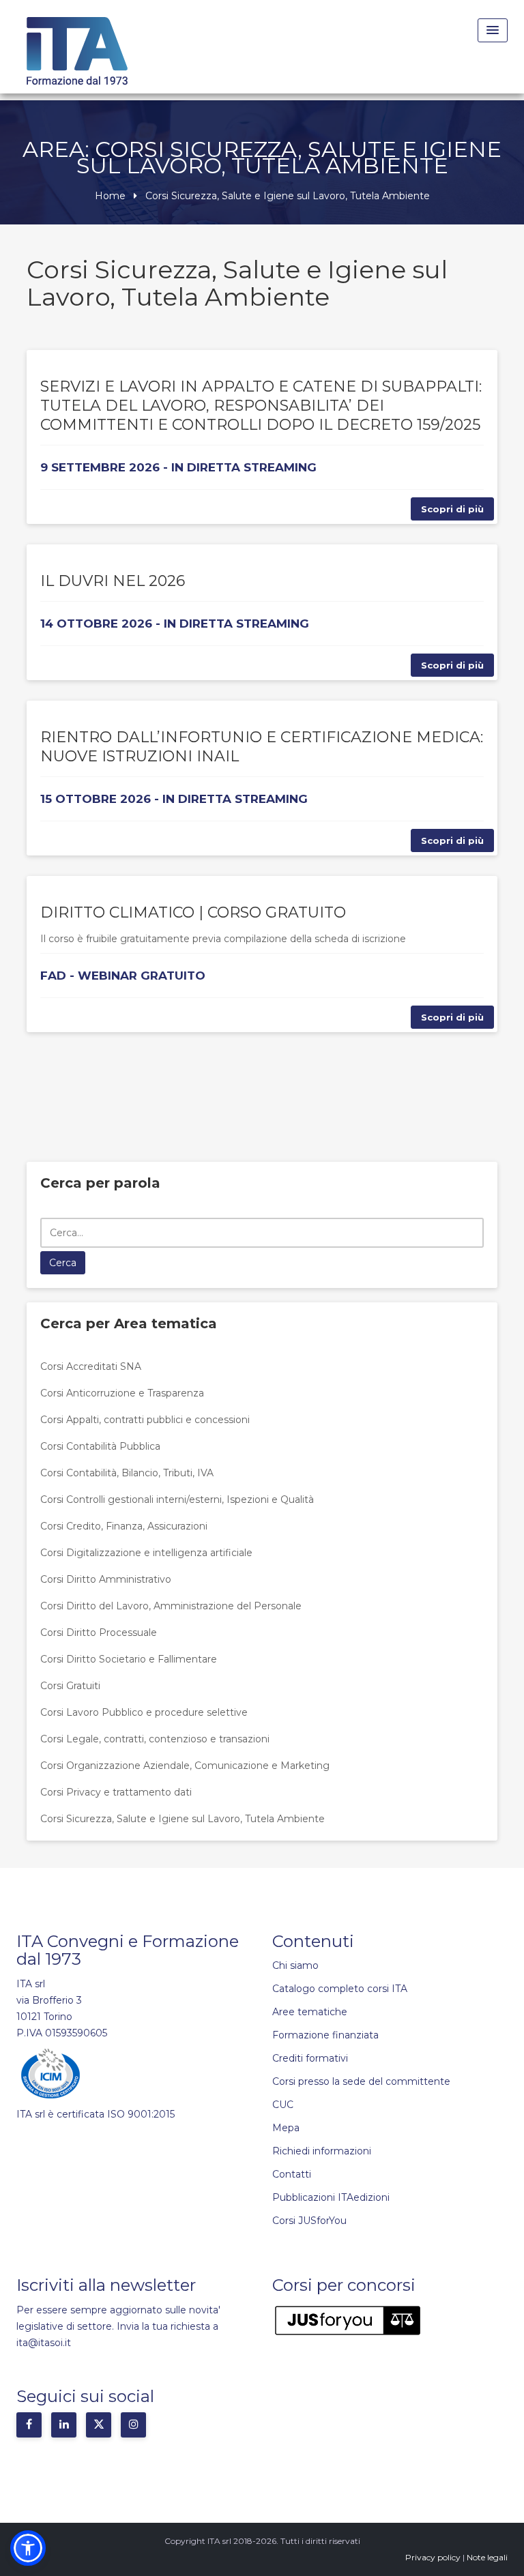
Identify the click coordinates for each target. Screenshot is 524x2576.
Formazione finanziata (325, 2035)
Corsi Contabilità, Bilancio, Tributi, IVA (127, 1473)
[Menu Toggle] (493, 30)
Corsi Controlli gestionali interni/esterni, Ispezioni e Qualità (177, 1499)
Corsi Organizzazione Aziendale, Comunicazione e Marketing (185, 1766)
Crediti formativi (310, 2058)
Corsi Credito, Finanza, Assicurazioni (124, 1526)
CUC (283, 2105)
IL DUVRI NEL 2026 (113, 581)
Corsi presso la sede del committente (361, 2081)
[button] (28, 2548)
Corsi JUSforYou (309, 2221)
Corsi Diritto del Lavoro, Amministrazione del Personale (171, 1606)
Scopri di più (452, 509)
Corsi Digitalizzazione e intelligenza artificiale (146, 1553)
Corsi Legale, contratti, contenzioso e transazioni (155, 1739)
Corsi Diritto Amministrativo (106, 1579)
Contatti (292, 2174)
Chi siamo (295, 1965)
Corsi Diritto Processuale (99, 1633)
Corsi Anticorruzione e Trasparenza (122, 1393)
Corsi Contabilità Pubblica (100, 1446)
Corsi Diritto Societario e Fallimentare (129, 1659)
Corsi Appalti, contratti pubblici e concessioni (145, 1420)
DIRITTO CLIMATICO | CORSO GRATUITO (193, 912)
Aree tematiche (310, 2012)
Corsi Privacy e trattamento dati (116, 1792)
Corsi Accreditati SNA (91, 1366)
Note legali (487, 2557)
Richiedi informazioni (322, 2151)
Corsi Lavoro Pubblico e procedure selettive (144, 1712)
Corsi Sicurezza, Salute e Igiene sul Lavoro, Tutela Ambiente (183, 1819)
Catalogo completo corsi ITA (340, 1989)
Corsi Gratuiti (70, 1686)
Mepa (286, 2128)
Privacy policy (433, 2557)
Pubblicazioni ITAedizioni (331, 2197)
